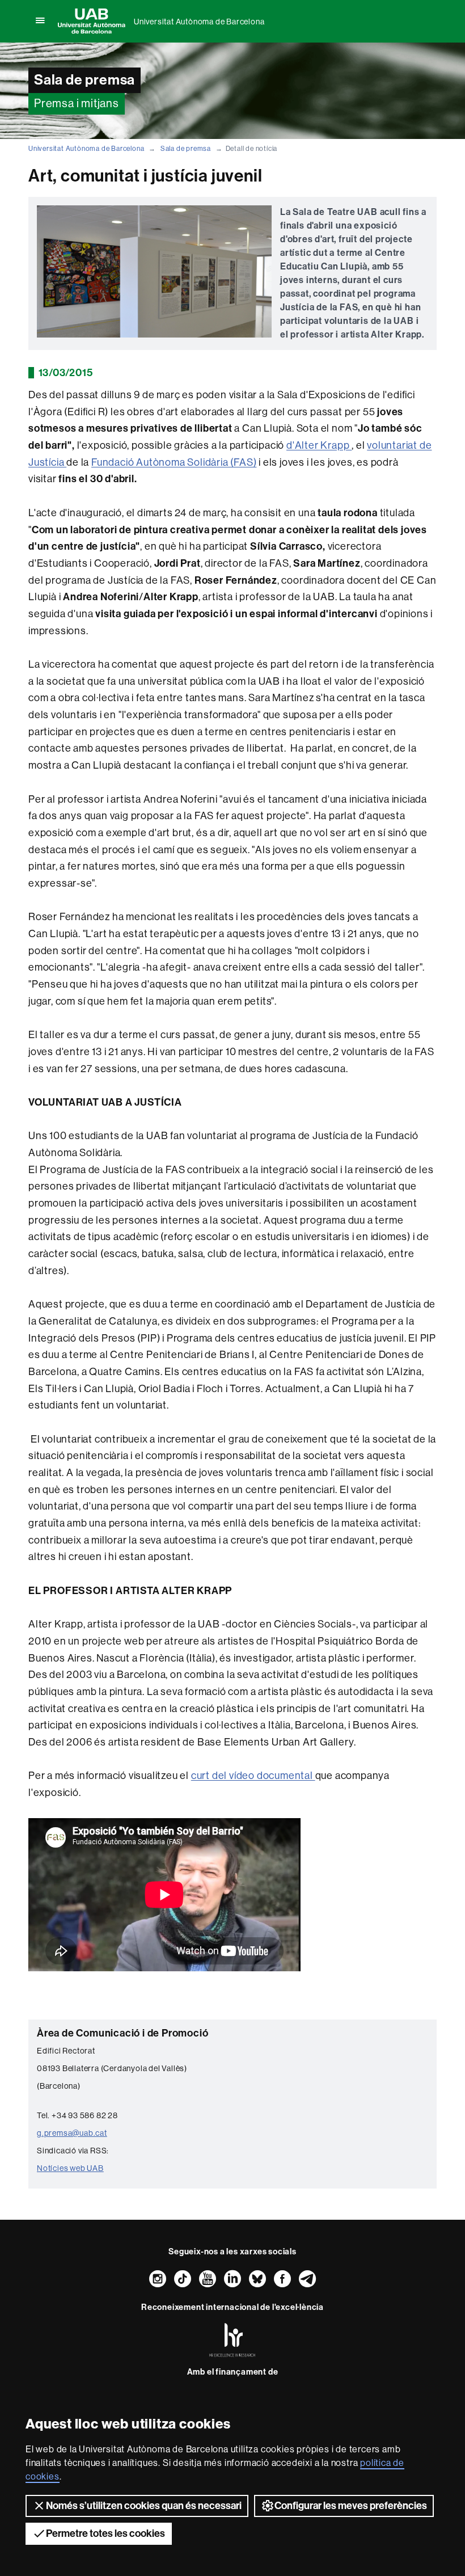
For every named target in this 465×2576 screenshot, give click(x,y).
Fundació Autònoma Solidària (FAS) (174, 462)
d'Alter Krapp (319, 445)
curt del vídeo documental (253, 1776)
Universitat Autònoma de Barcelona (199, 22)
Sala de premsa (186, 149)
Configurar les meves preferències (351, 2506)
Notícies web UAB (70, 2168)
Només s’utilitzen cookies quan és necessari (144, 2506)
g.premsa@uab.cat (72, 2133)
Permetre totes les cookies (105, 2533)
